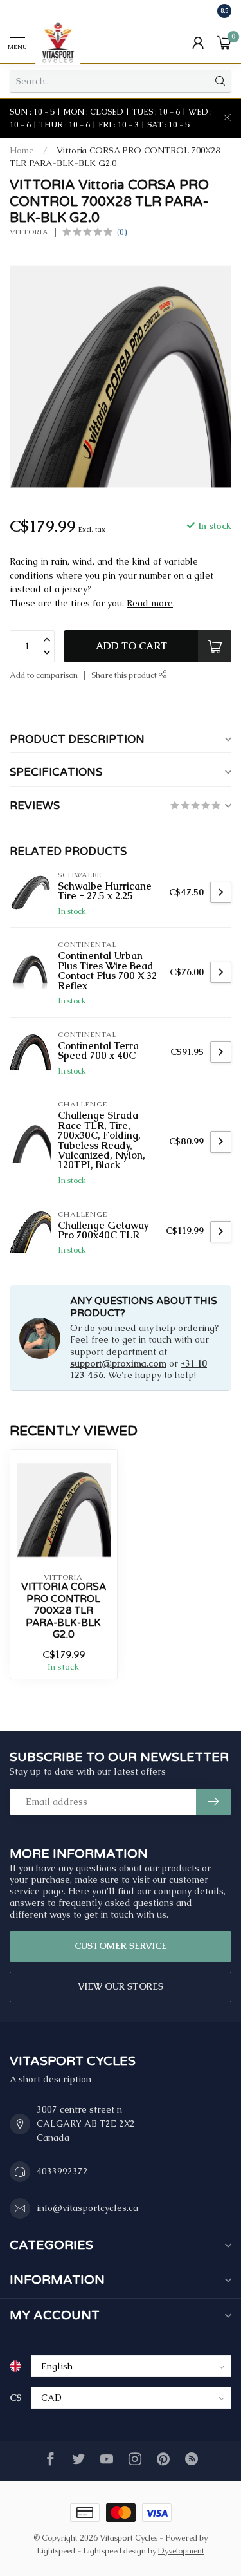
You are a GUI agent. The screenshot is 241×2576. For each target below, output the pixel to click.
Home (22, 150)
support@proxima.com (118, 1363)
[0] (224, 42)
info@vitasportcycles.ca (87, 2208)
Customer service (121, 1946)
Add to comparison (44, 675)
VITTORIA (29, 232)
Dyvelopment (181, 2551)
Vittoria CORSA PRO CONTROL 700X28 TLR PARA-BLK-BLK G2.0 (64, 1610)
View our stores (121, 1986)
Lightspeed (56, 2551)
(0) (122, 232)
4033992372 (62, 2171)
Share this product (125, 675)
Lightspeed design (114, 2551)
